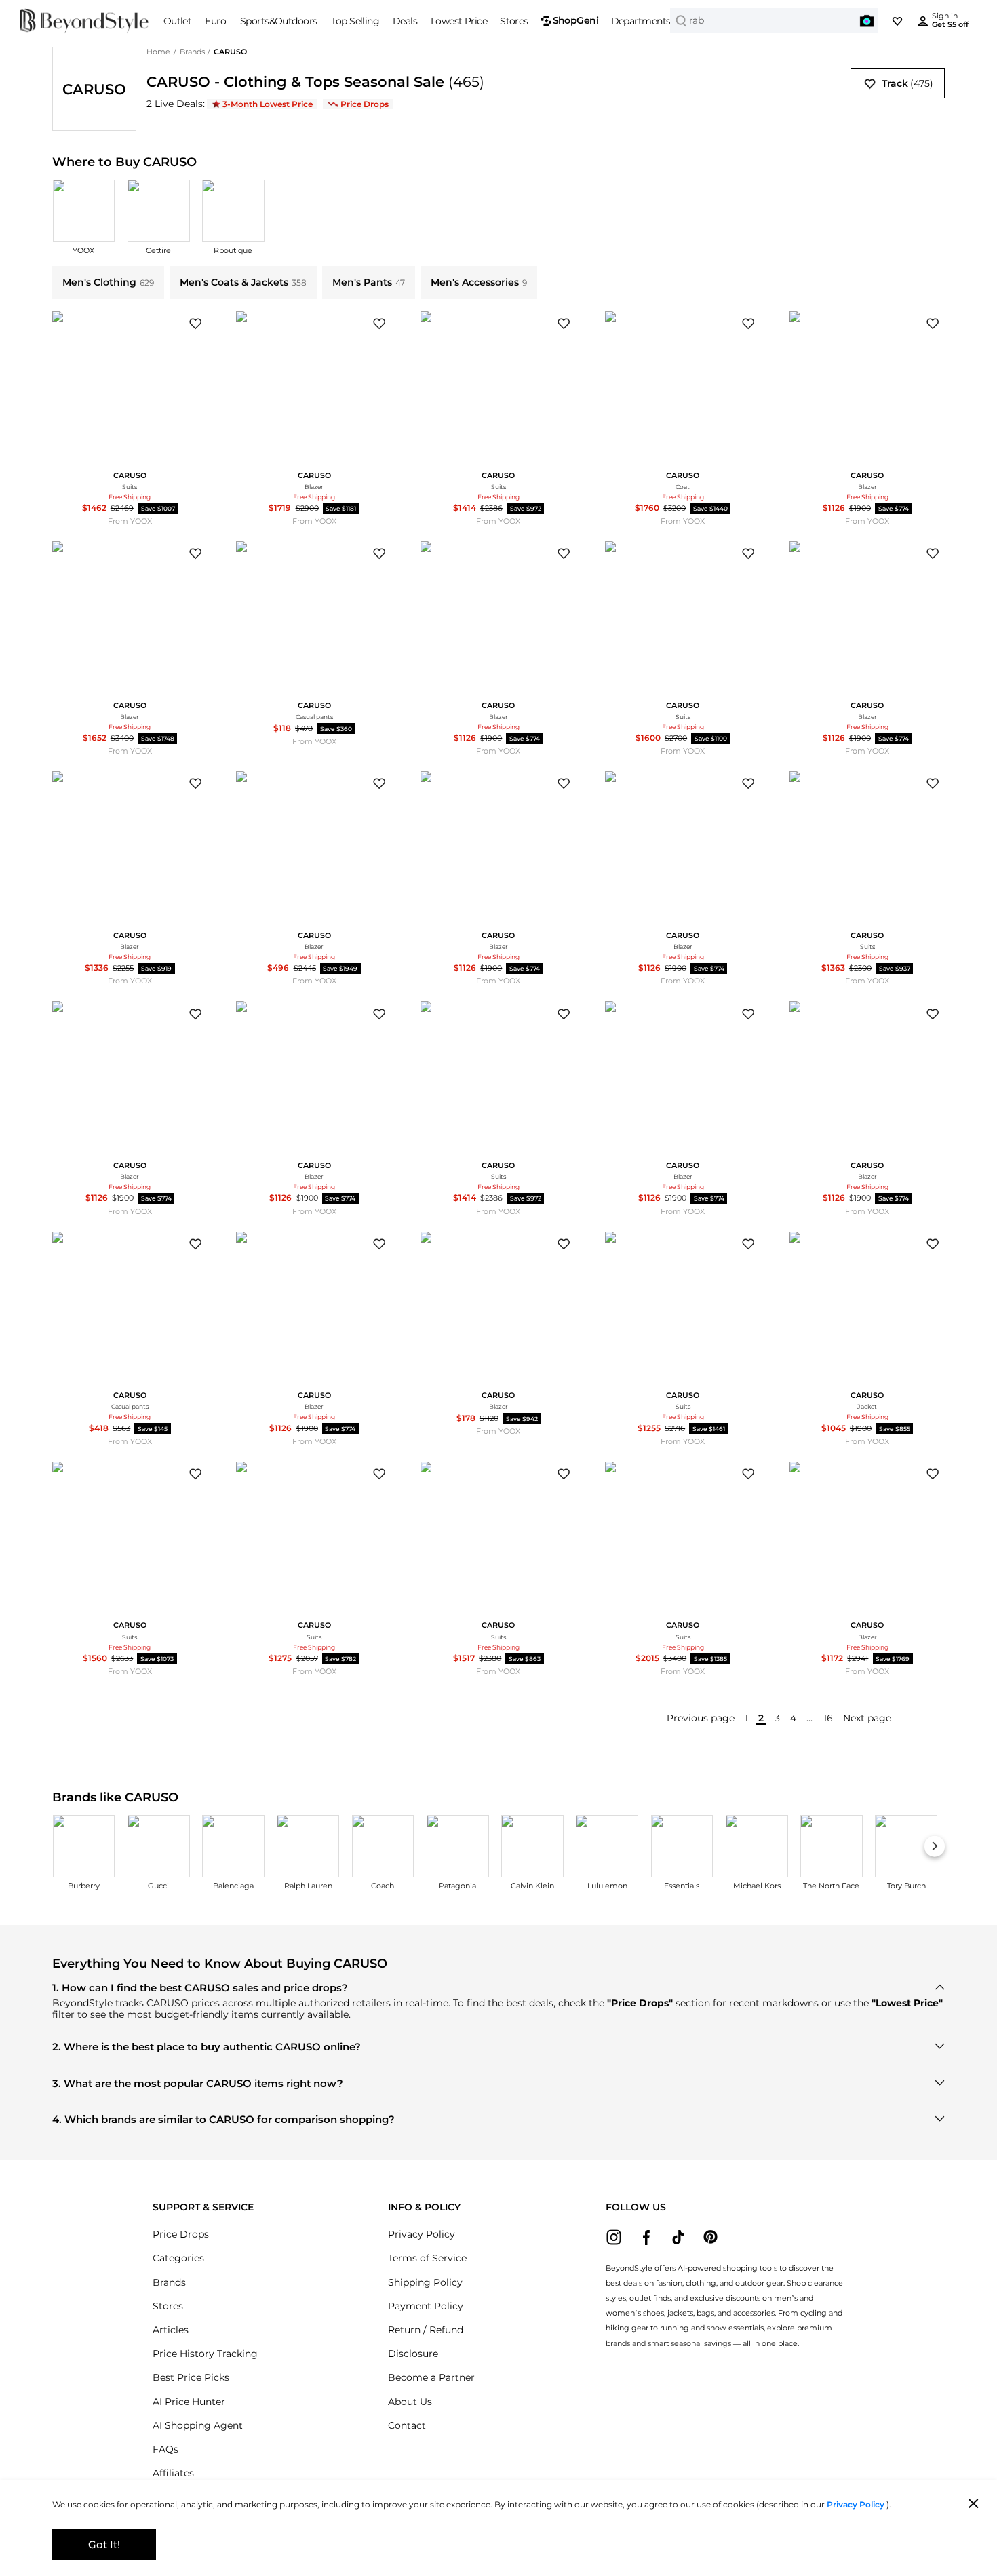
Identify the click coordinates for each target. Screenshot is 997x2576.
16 (828, 1718)
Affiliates (173, 2473)
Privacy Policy (422, 2234)
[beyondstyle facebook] (646, 2237)
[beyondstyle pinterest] (710, 2237)
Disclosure (413, 2354)
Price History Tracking (205, 2354)
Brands (192, 52)
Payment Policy (426, 2306)
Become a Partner (431, 2377)
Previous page (701, 1718)
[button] (867, 21)
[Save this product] (196, 324)
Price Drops (181, 2234)
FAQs (165, 2449)
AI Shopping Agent (198, 2425)
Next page (867, 1718)
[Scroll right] (935, 1847)
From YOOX (130, 521)
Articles (171, 2330)
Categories (178, 2258)
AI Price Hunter (189, 2402)
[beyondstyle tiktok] (679, 2237)
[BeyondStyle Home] (84, 21)
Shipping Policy (425, 2282)
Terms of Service (427, 2258)
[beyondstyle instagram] (614, 2237)
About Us (410, 2402)
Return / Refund (426, 2330)
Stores (168, 2306)
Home (158, 52)
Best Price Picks (191, 2377)
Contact (407, 2425)
